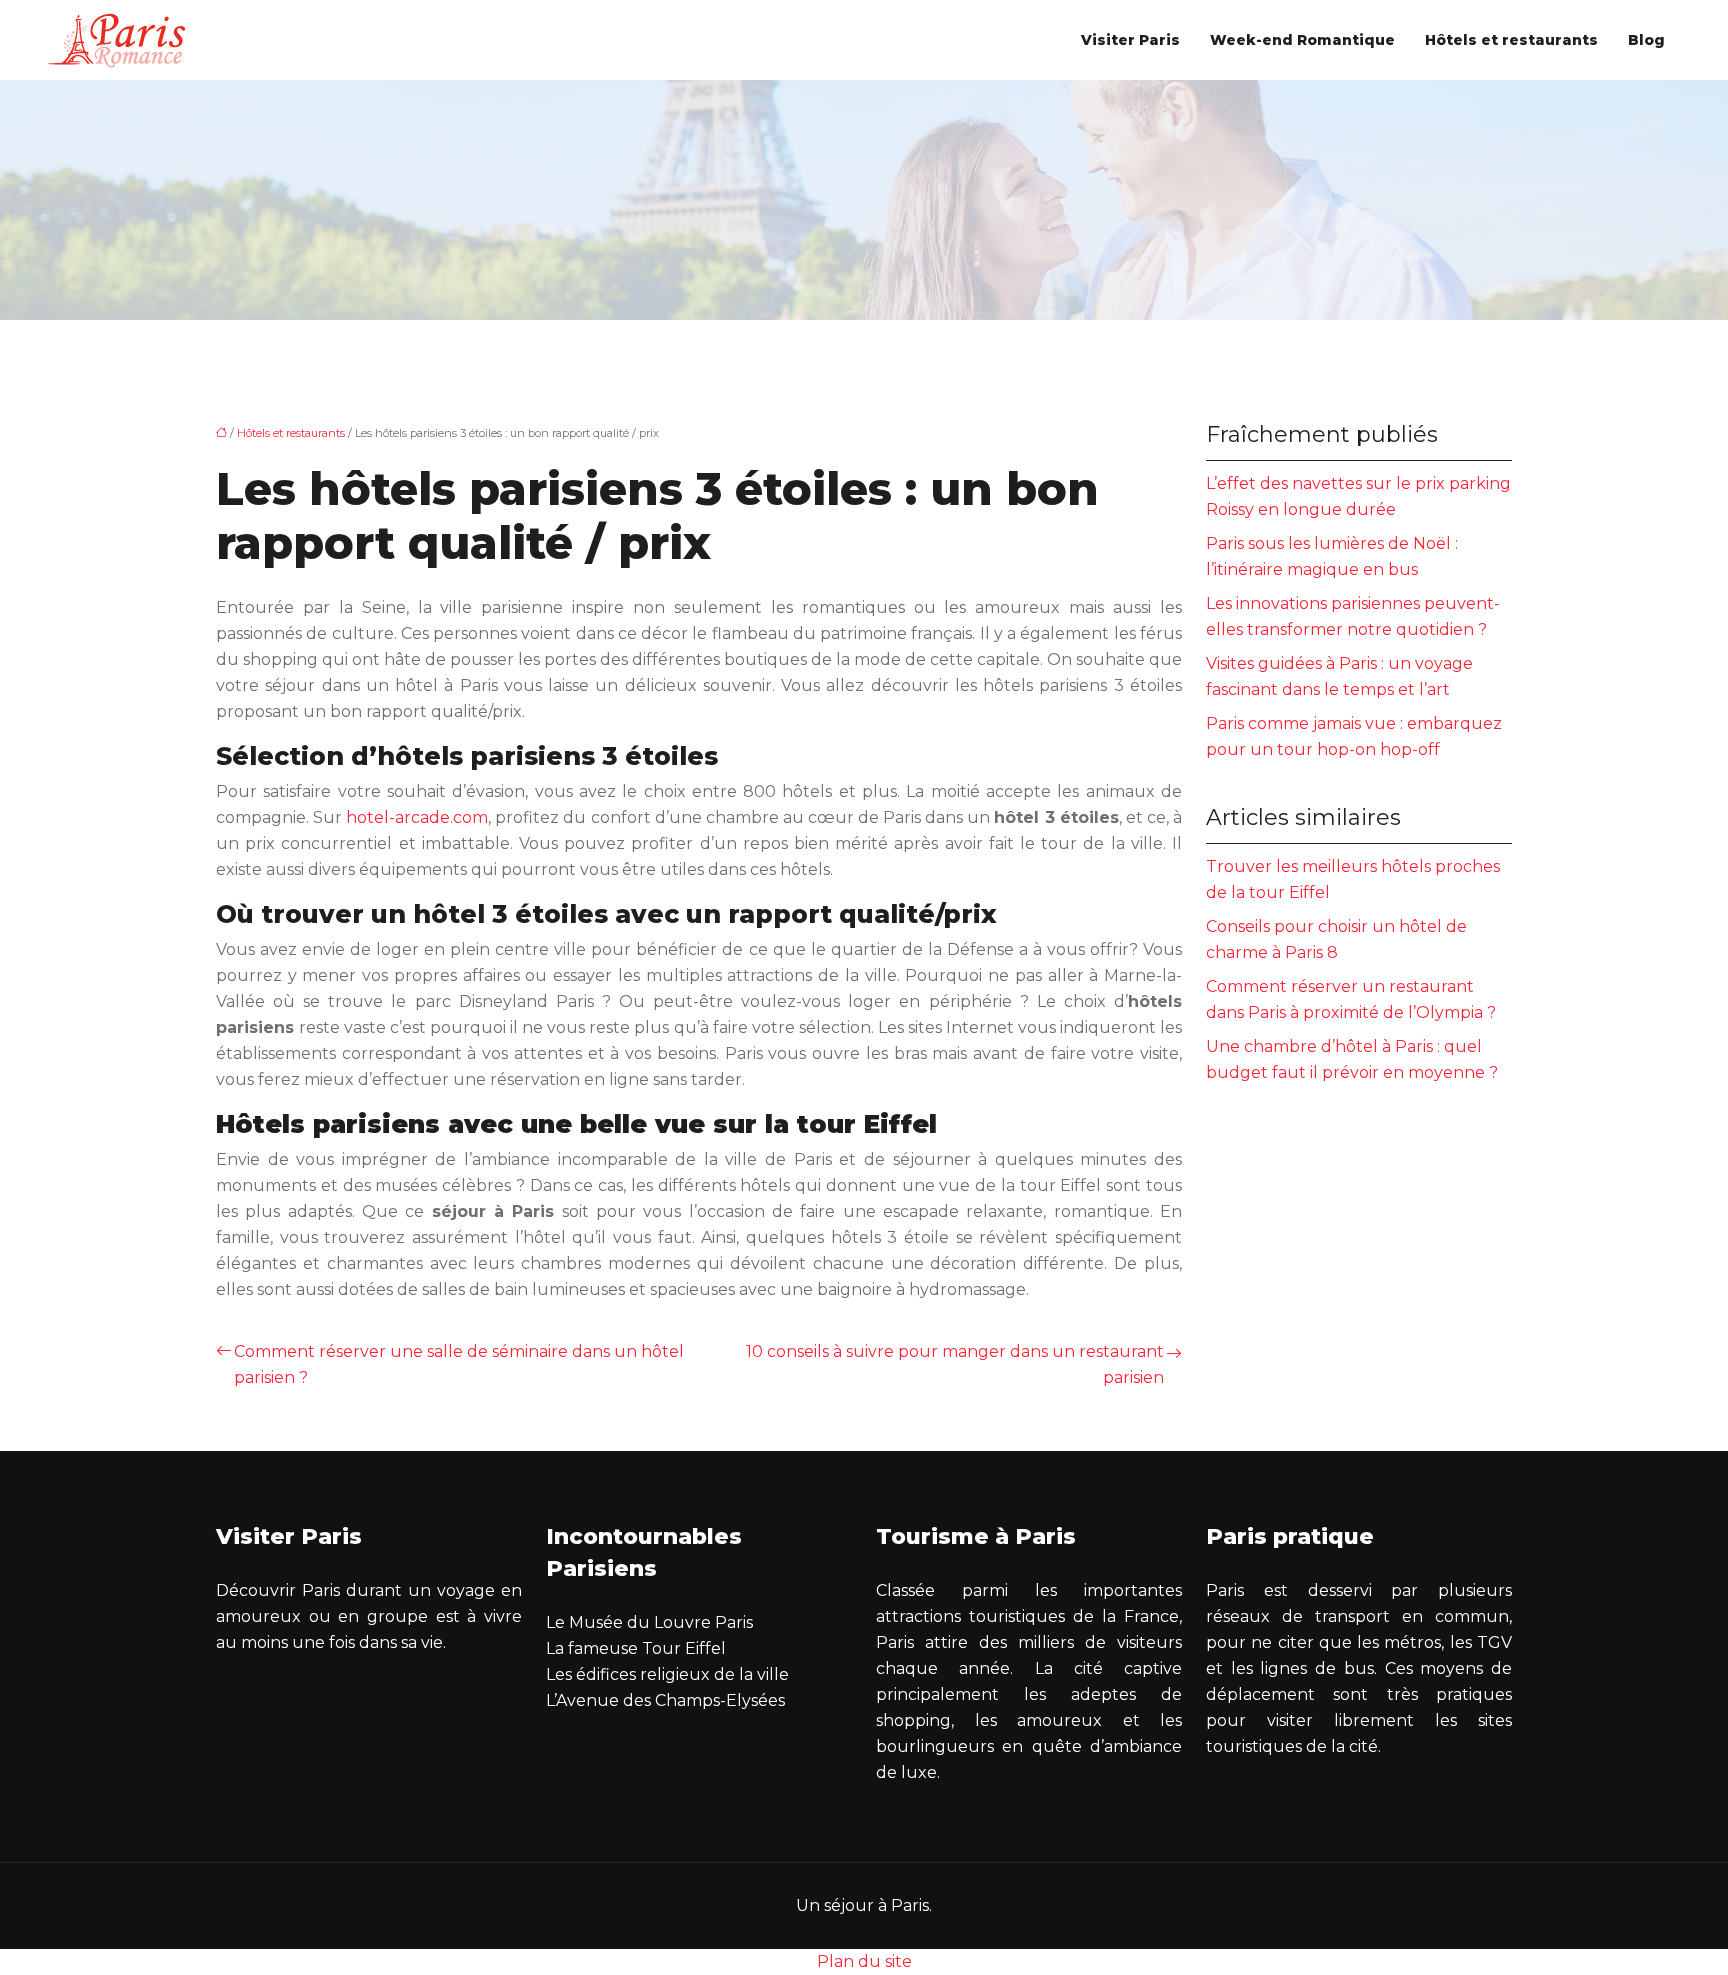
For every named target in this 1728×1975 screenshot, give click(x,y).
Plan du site (864, 1961)
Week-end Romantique (1302, 40)
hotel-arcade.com (417, 817)
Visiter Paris (1130, 40)
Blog (1646, 40)
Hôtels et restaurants (1511, 40)
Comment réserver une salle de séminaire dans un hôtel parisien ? (459, 1364)
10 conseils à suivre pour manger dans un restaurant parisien (955, 1364)
